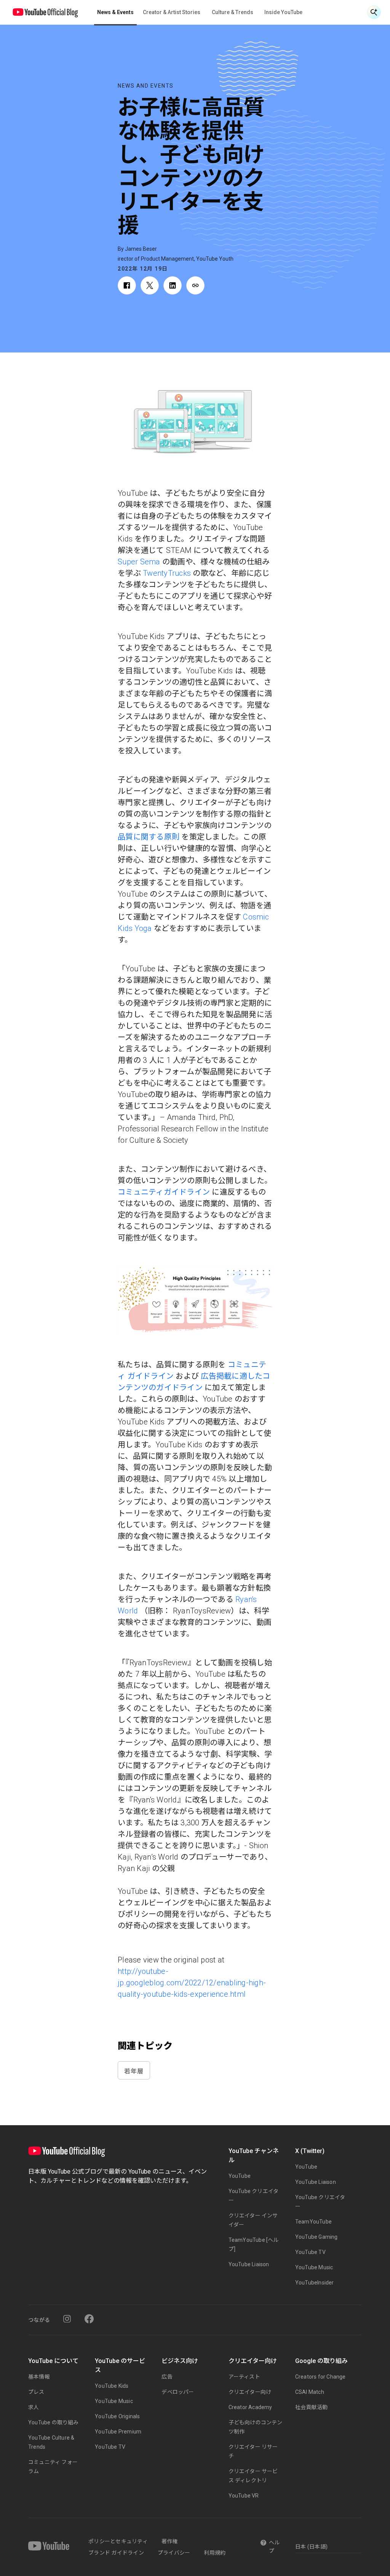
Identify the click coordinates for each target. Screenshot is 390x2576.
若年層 (134, 2071)
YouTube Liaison (249, 2264)
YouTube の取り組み (54, 2422)
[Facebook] (89, 2319)
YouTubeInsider (315, 2283)
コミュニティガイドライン (164, 1192)
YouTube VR (244, 2496)
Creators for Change (320, 2377)
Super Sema (139, 562)
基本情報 (39, 2377)
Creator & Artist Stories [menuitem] (172, 12)
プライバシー (174, 2553)
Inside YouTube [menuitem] (283, 12)
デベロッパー (178, 2392)
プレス (36, 2392)
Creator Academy (250, 2407)
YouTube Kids (112, 2386)
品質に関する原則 (149, 837)
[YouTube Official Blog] (45, 12)
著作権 (170, 2541)
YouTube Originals (117, 2416)
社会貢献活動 (311, 2407)
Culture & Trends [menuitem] (233, 12)
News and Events (146, 86)
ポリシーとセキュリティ (118, 2541)
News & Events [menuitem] (115, 12)
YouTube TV (310, 2252)
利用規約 (215, 2553)
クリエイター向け (250, 2392)
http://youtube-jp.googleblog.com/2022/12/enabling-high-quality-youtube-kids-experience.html (192, 1983)
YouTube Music (314, 2267)
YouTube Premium (118, 2432)
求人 (34, 2407)
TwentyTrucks (167, 573)
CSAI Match (310, 2392)
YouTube (240, 2176)
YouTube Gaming (316, 2237)
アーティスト (244, 2377)
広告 (167, 2377)
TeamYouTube (313, 2222)
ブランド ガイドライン (116, 2553)
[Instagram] (67, 2319)
